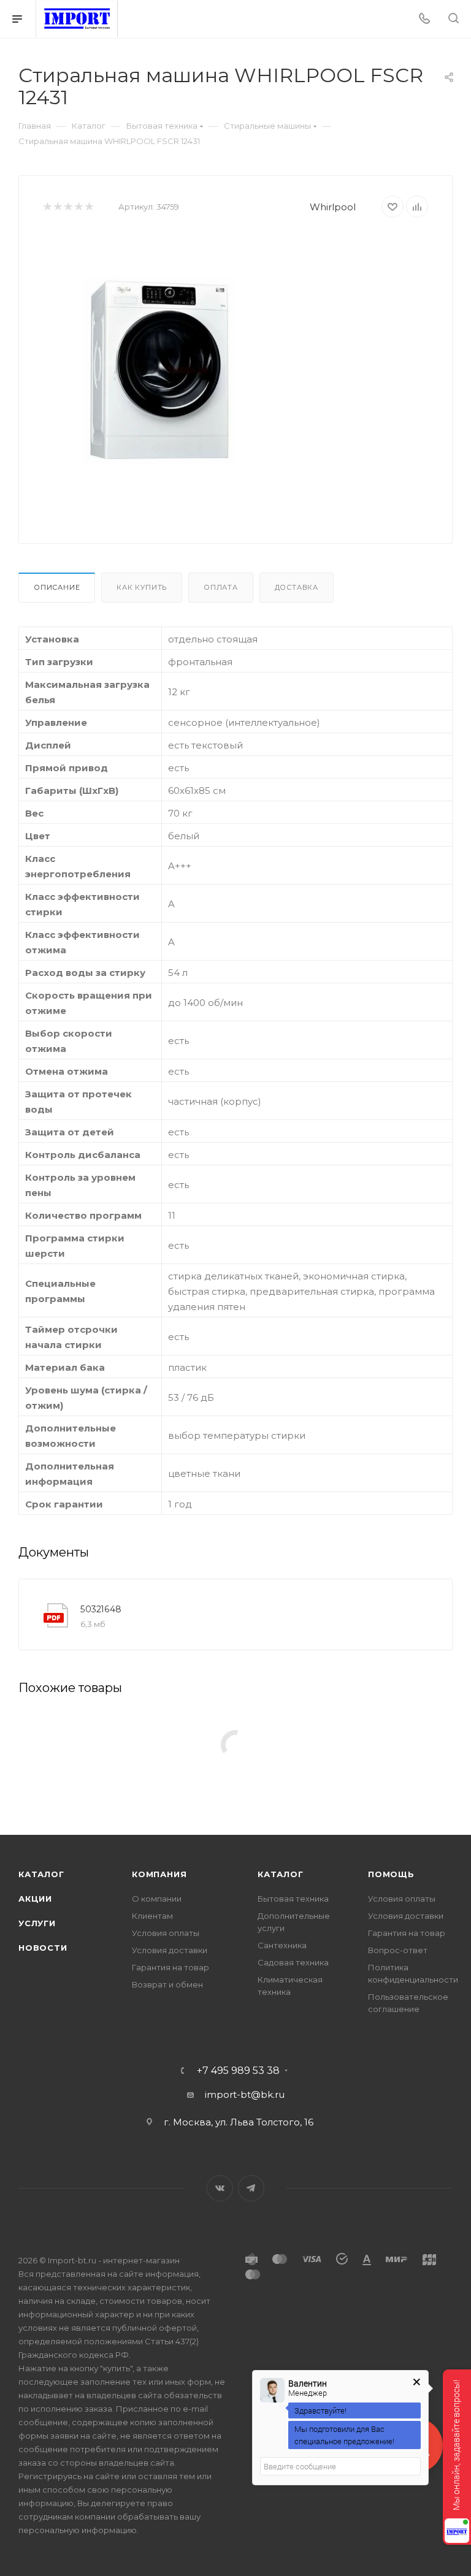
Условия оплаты (166, 1933)
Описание (57, 587)
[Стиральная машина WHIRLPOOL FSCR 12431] (159, 371)
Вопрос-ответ (398, 1950)
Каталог (41, 1874)
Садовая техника (293, 1962)
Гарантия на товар (170, 1967)
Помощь (391, 1874)
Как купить (142, 587)
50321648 (101, 1609)
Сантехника (282, 1945)
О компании (157, 1899)
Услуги (37, 1923)
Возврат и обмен (167, 1984)
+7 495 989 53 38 (238, 2071)
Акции (35, 1899)
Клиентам (152, 1916)
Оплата (221, 587)
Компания (159, 1874)
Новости (43, 1948)
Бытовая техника (293, 1899)
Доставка (297, 587)
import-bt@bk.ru (245, 2094)
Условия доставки (170, 1950)
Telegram (251, 2188)
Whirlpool (333, 207)
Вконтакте (220, 2188)
